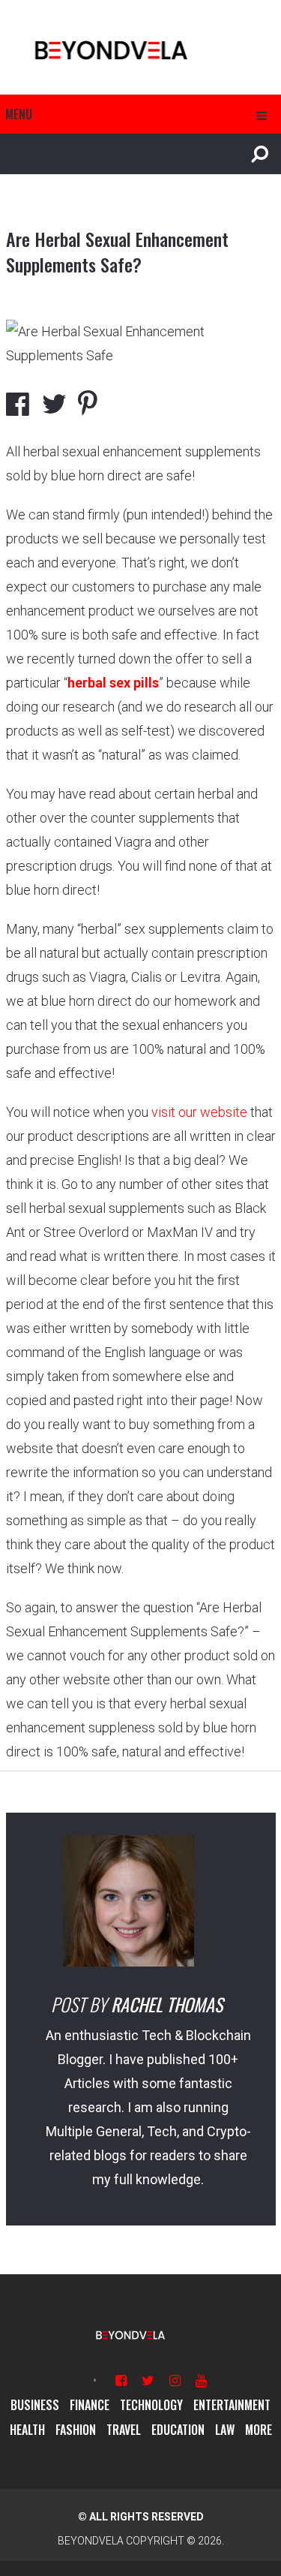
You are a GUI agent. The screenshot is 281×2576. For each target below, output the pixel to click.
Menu (19, 114)
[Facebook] (121, 2380)
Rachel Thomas (167, 2004)
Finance (90, 2405)
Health (27, 2430)
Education (178, 2430)
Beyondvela (91, 2541)
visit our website (199, 1112)
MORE (259, 2430)
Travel (124, 2430)
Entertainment (232, 2405)
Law (225, 2430)
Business (35, 2405)
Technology (151, 2405)
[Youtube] (201, 2380)
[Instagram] (175, 2380)
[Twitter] (148, 2380)
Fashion (76, 2430)
